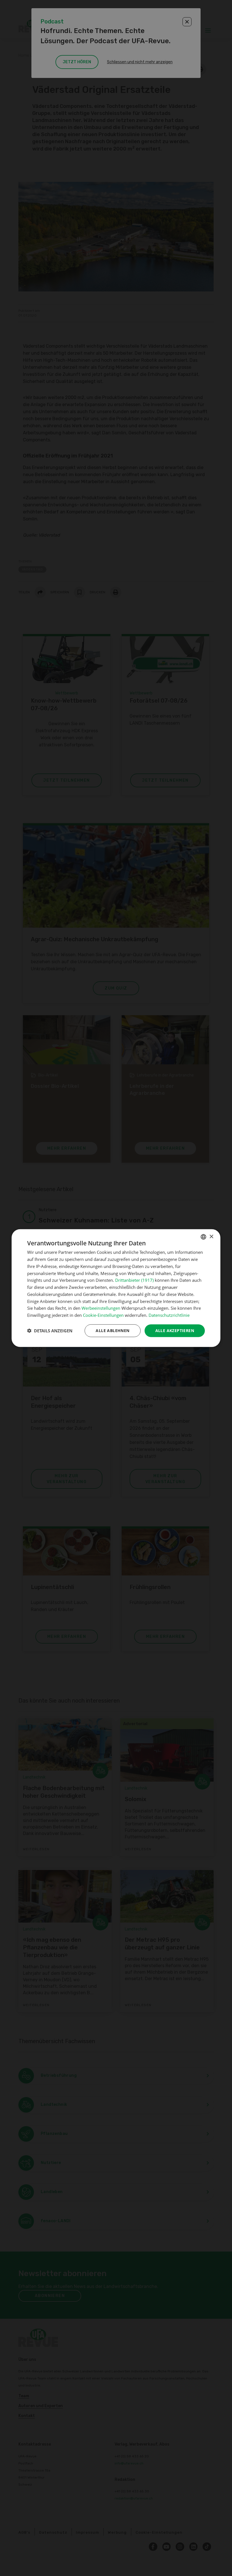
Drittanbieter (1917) (134, 1280)
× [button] (211, 1236)
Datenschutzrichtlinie (169, 1315)
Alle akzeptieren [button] (175, 1331)
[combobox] (203, 1237)
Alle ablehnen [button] (112, 1331)
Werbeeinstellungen (101, 1308)
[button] (50, 1331)
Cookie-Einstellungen (103, 1315)
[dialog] (116, 1288)
